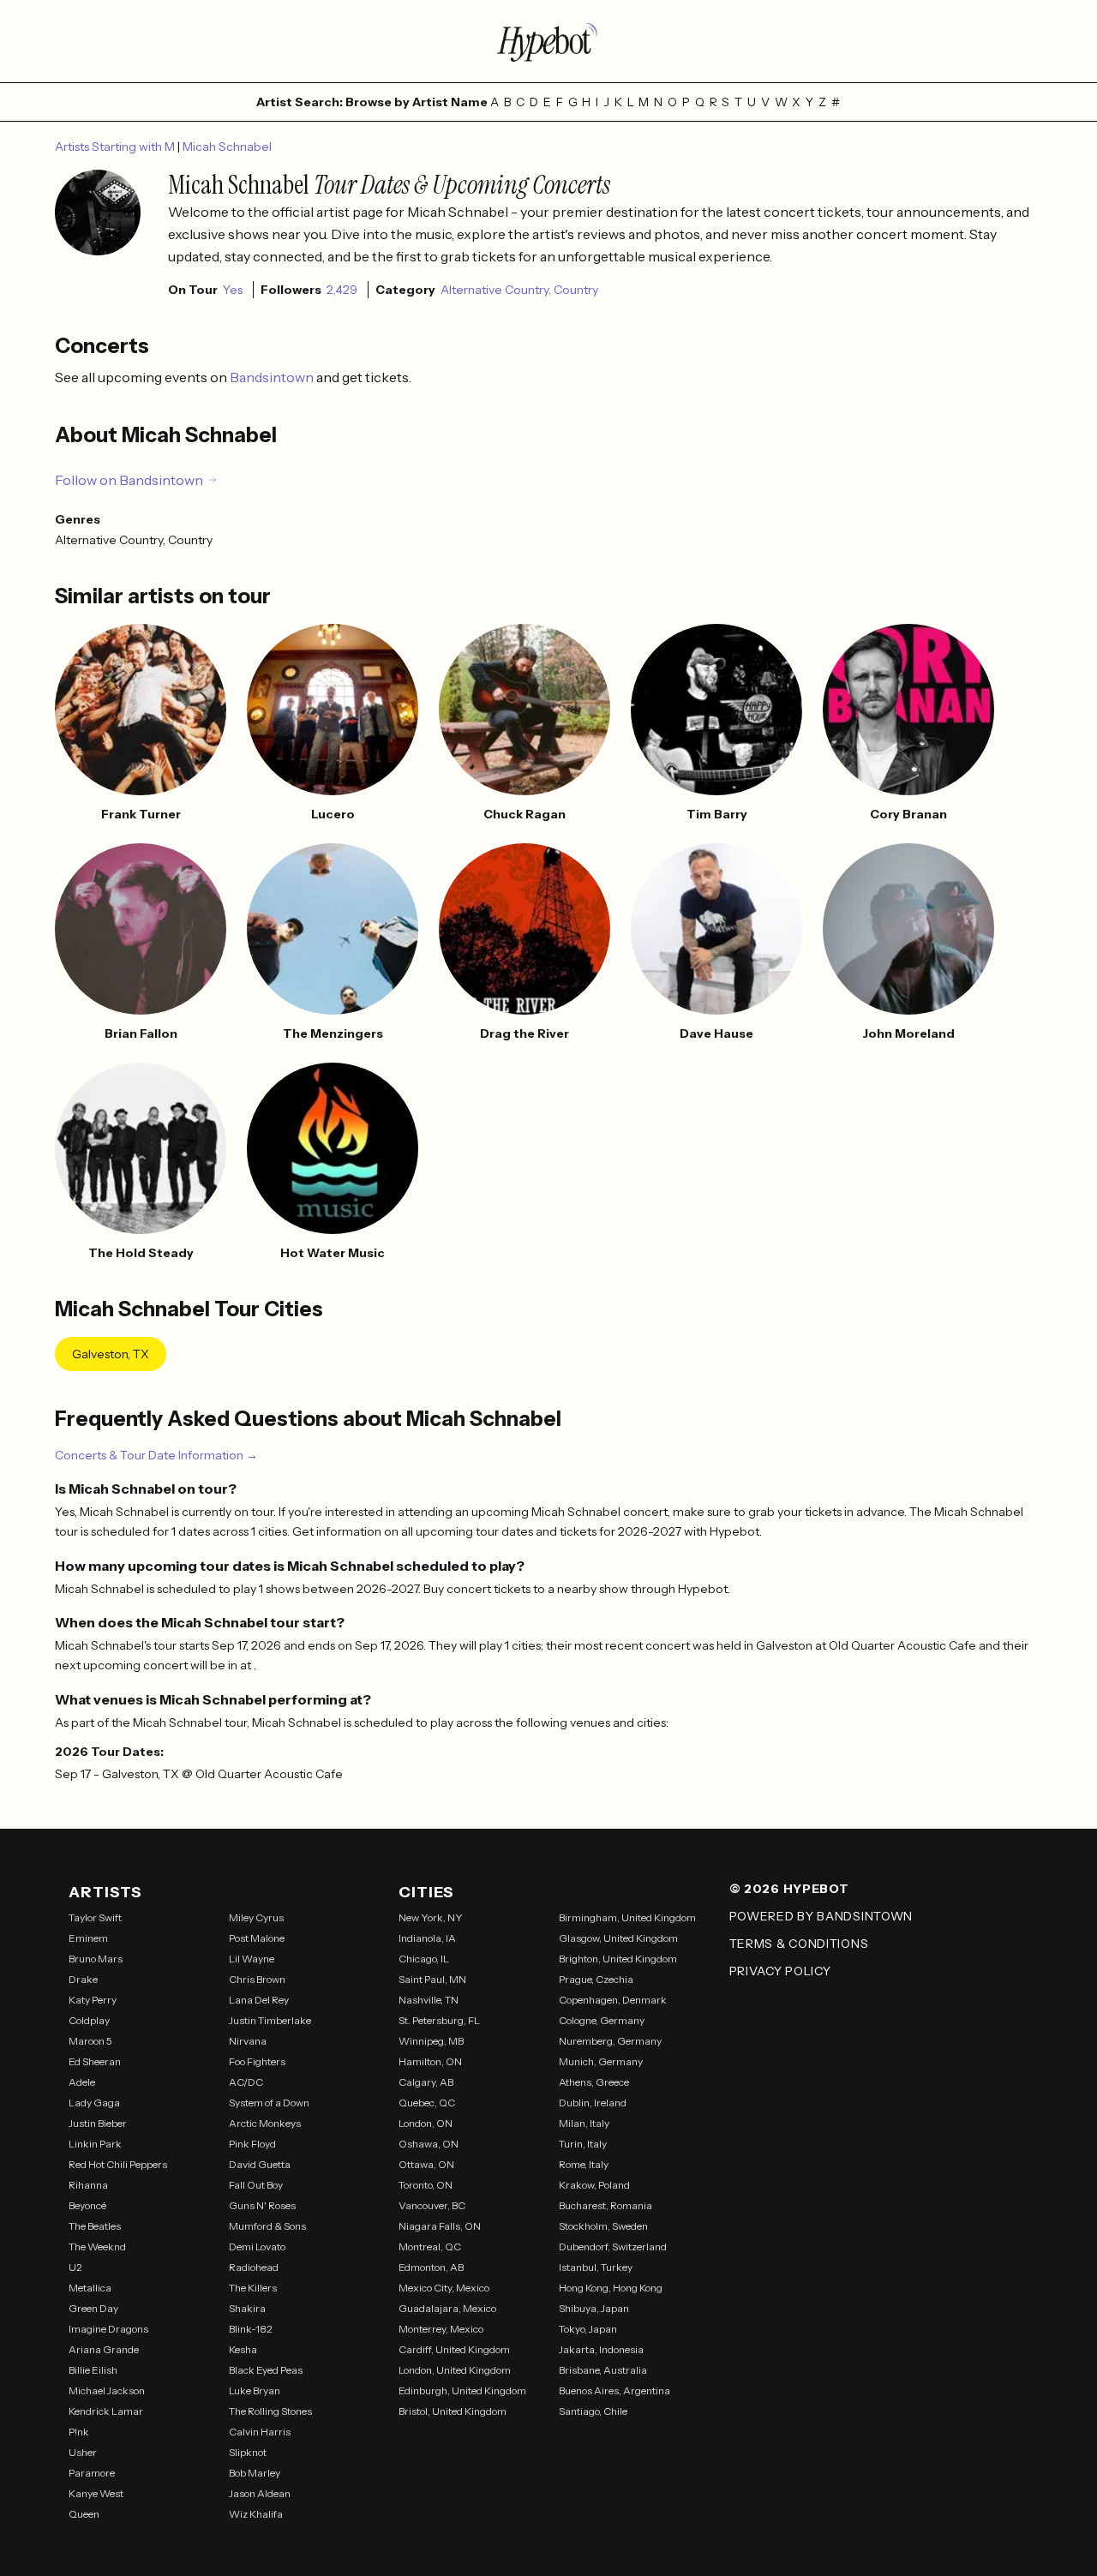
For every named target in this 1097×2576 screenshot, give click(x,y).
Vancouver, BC (432, 2205)
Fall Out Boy (256, 2185)
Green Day (93, 2308)
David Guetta (260, 2164)
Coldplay (89, 2020)
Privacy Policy (780, 1971)
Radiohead (254, 2267)
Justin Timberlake (270, 2020)
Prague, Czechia (596, 1979)
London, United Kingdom (455, 2370)
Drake (83, 1979)
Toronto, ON (426, 2185)
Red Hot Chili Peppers (118, 2164)
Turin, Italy (583, 2144)
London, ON (426, 2123)
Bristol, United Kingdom (453, 2411)
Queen (84, 2514)
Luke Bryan (255, 2390)
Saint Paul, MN (432, 1979)
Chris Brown (257, 1979)
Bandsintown (273, 377)
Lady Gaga (94, 2103)
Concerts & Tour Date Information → (156, 1455)
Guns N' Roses (262, 2205)
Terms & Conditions (799, 1944)
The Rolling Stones (270, 2411)
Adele (82, 2082)
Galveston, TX (111, 1354)
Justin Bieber (98, 2123)
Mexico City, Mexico (444, 2288)
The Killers (253, 2288)
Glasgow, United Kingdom (618, 1938)
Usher (83, 2452)
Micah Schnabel (227, 147)
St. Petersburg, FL (439, 2020)
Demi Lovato (257, 2247)
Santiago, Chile (593, 2411)
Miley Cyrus (256, 1917)
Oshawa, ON (429, 2144)
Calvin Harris (260, 2432)
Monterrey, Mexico (441, 2329)
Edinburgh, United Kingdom (462, 2390)
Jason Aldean (260, 2493)
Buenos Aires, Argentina (614, 2390)
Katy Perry (93, 2000)
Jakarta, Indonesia (601, 2349)
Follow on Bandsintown (129, 480)
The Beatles (95, 2226)
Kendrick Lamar (106, 2411)
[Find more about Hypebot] (548, 41)
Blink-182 (251, 2329)
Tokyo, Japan (588, 2329)
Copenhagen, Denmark (613, 2000)
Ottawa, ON (426, 2164)
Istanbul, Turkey (596, 2267)
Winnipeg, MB (431, 2041)
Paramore (92, 2473)
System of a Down (269, 2103)
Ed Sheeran (95, 2061)
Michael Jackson (107, 2390)
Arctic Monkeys (265, 2123)
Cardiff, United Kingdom (454, 2349)
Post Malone (257, 1938)
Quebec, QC (427, 2103)
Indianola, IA (427, 1938)
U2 (75, 2267)
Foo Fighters (257, 2061)
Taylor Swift (95, 1917)
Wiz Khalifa (256, 2514)
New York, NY (431, 1917)
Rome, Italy (584, 2164)
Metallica (90, 2288)
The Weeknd (97, 2247)
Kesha (243, 2349)
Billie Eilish (93, 2370)
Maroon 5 (90, 2041)
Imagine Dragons (108, 2329)
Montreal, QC (430, 2247)
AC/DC (246, 2082)
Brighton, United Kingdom (618, 1959)
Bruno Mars (96, 1959)
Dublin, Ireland (593, 2103)
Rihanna (88, 2185)
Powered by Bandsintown (821, 1916)
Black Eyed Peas (266, 2370)
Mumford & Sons (267, 2226)
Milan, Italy (584, 2123)
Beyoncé (87, 2205)
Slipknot (248, 2452)
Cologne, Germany (602, 2020)
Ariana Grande (104, 2349)
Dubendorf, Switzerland (613, 2247)
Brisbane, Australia (603, 2370)
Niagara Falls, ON (440, 2226)
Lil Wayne (252, 1959)
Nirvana (248, 2041)
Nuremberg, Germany (610, 2041)
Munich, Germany (601, 2061)
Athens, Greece (594, 2082)
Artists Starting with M (116, 147)
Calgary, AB (426, 2082)
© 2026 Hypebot (789, 1889)
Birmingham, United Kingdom (627, 1917)
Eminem (88, 1938)
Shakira (247, 2308)
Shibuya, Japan (594, 2308)
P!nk (79, 2432)
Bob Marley (255, 2473)
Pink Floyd (252, 2144)
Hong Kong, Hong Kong (611, 2288)
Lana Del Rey (259, 2000)
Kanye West (96, 2493)
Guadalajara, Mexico (447, 2308)
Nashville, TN (429, 2000)
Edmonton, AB (431, 2267)
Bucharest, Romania (605, 2205)
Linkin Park (95, 2144)
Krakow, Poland (594, 2185)
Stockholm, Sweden (603, 2226)
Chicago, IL (424, 1959)
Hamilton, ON (430, 2061)
